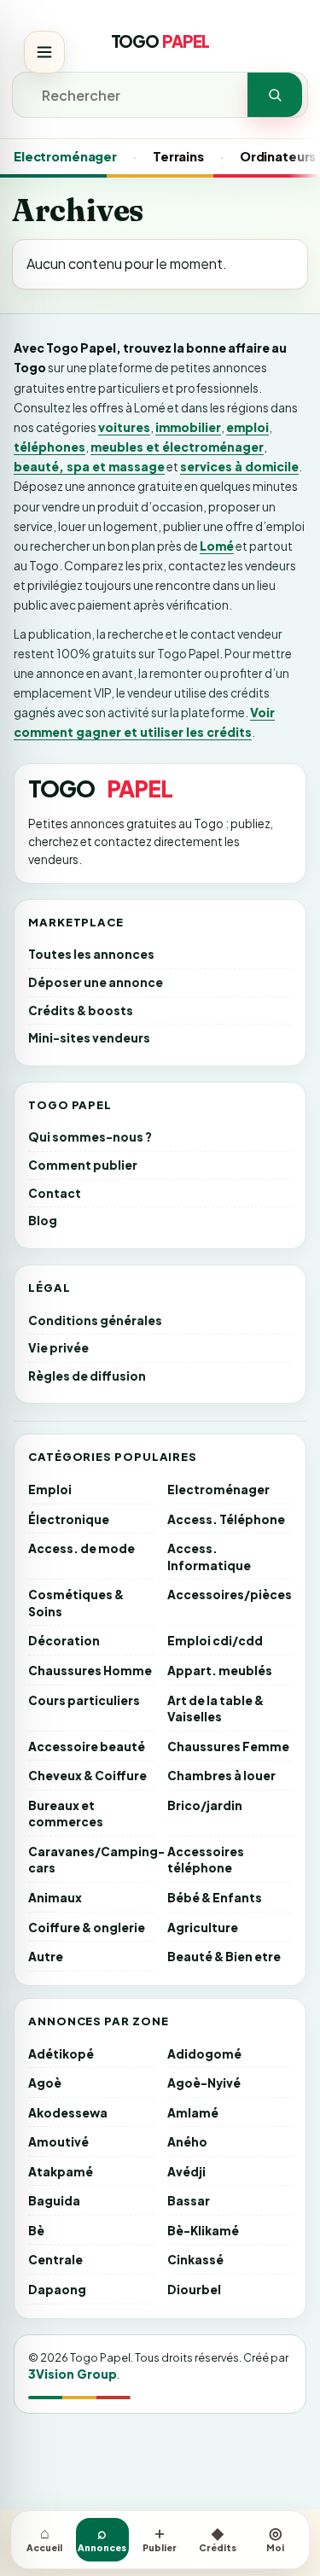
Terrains (178, 156)
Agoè (45, 2083)
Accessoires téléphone (206, 1860)
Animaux (55, 1898)
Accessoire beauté (87, 1747)
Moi (275, 2538)
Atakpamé (61, 2172)
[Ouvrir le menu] (44, 52)
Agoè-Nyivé (204, 2083)
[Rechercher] (275, 95)
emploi (247, 427)
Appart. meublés (220, 1671)
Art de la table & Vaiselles (215, 1709)
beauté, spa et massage (89, 466)
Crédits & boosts (81, 1011)
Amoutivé (58, 2142)
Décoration (64, 1641)
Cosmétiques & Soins (76, 1603)
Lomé (217, 546)
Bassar (189, 2201)
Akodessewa (68, 2113)
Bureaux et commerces (66, 1814)
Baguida (54, 2201)
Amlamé (193, 2113)
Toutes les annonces (91, 954)
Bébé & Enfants (215, 1898)
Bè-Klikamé (203, 2231)
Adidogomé (204, 2054)
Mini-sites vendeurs (89, 1038)
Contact (55, 1193)
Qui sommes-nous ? (90, 1137)
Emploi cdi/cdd (215, 1641)
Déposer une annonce (96, 982)
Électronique (69, 1519)
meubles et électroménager (177, 447)
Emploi (50, 1490)
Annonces (102, 2538)
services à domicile (239, 466)
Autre (46, 1957)
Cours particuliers (84, 1700)
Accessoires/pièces (230, 1595)
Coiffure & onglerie (87, 1928)
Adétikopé (61, 2054)
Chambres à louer (221, 1776)
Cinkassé (195, 2260)
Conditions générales (95, 1320)
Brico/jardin (205, 1805)
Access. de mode (81, 1548)
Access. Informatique (209, 1557)
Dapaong (57, 2290)
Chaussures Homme (90, 1671)
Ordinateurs (278, 156)
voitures (124, 427)
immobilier (188, 427)
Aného (187, 2142)
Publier (160, 2538)
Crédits (218, 2538)
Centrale (55, 2260)
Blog (43, 1221)
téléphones (49, 447)
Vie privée (58, 1348)
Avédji (186, 2172)
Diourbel (194, 2290)
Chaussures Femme (228, 1747)
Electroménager (65, 156)
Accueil (44, 2538)
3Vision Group (73, 2374)
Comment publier (83, 1165)
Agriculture (203, 1928)
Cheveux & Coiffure (87, 1776)
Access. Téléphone (226, 1519)
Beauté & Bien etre (224, 1957)
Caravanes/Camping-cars (91, 1860)
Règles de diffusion (87, 1376)
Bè (36, 2231)
